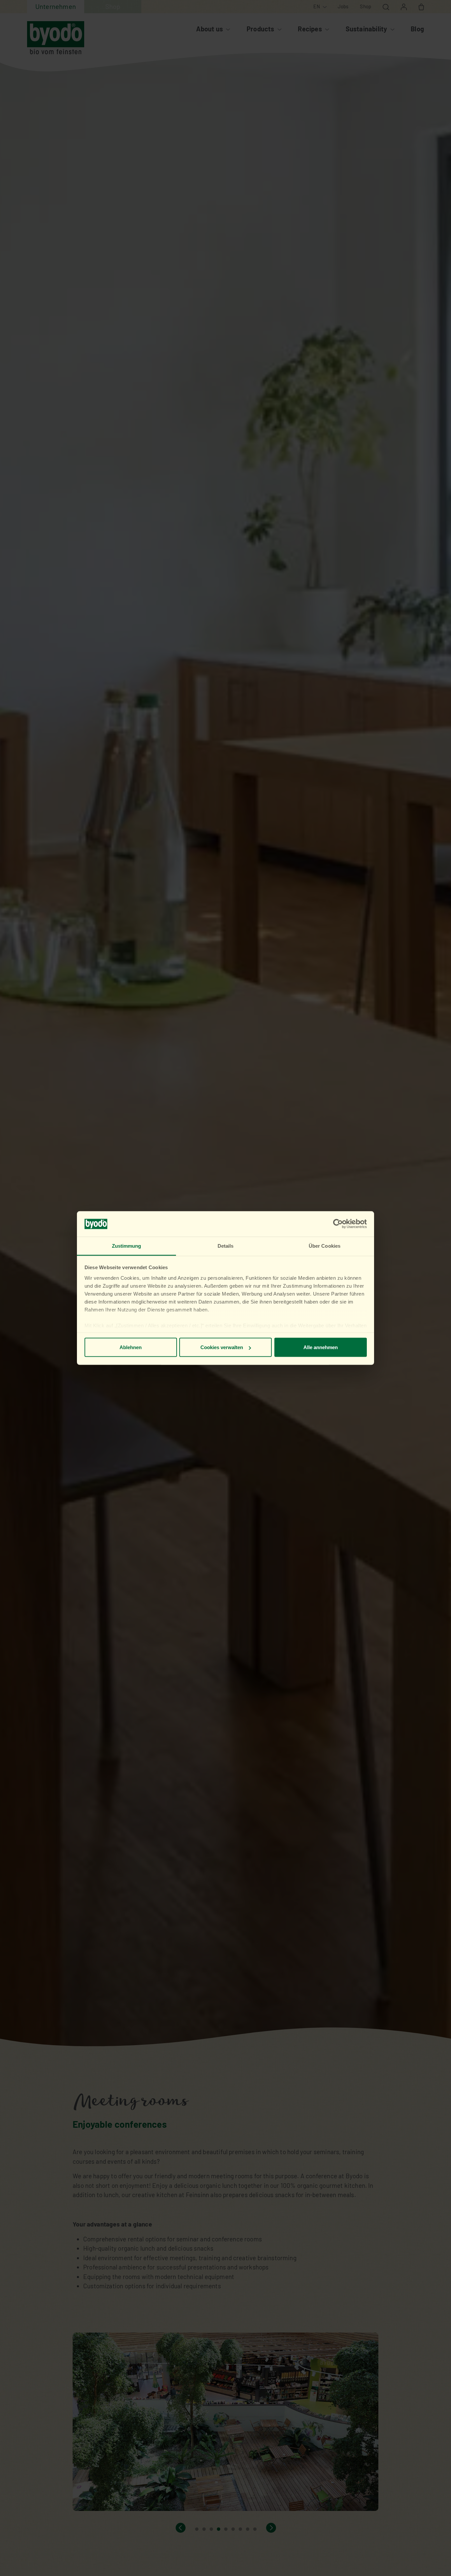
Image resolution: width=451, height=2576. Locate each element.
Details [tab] (226, 1246)
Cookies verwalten (222, 1347)
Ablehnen (131, 1347)
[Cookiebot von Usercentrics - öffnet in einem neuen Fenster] (338, 1224)
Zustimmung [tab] (127, 1246)
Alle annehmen (321, 1347)
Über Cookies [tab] (325, 1246)
